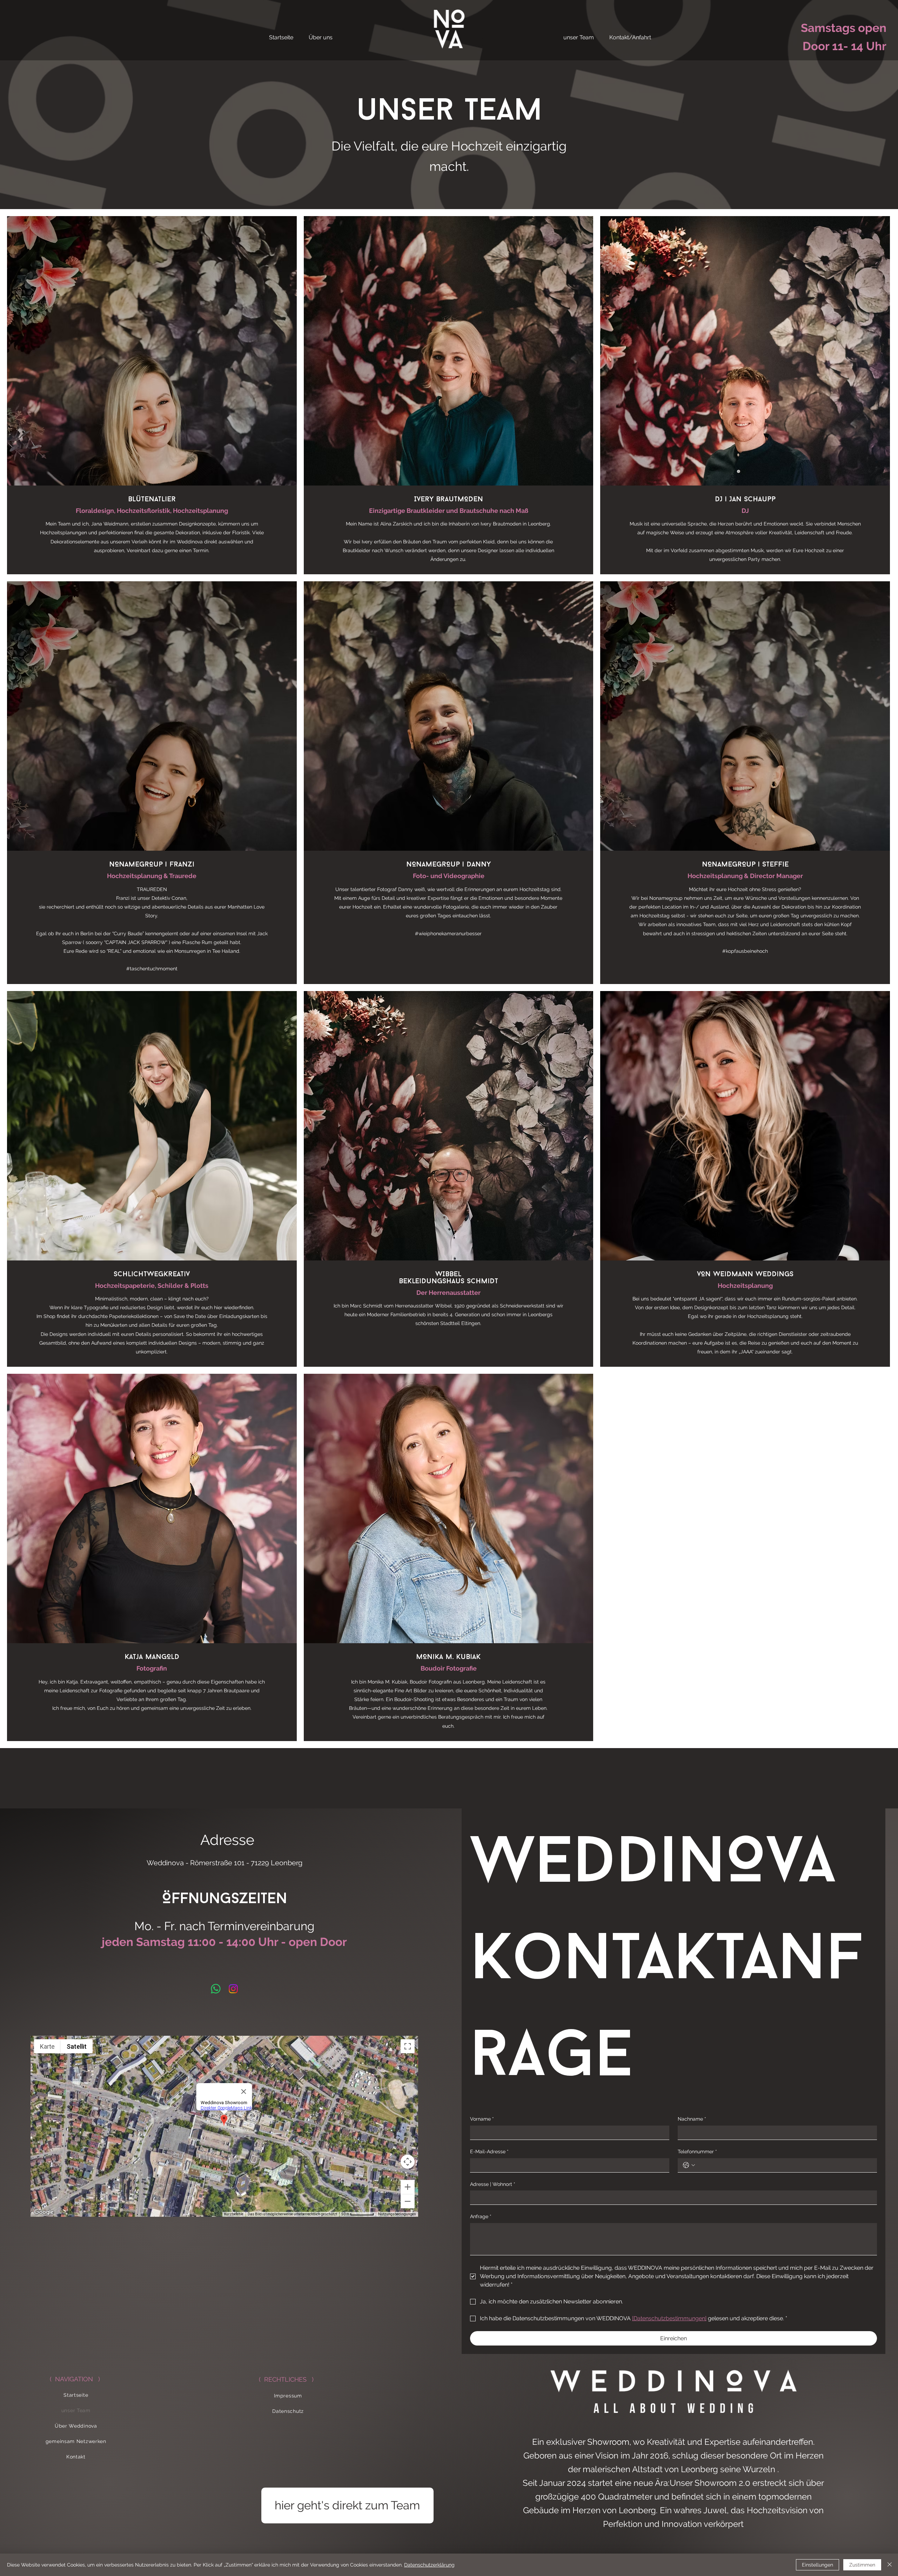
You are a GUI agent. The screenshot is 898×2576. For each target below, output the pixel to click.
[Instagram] (233, 1989)
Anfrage (481, 2216)
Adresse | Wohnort (493, 2184)
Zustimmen (862, 2565)
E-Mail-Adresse (489, 2152)
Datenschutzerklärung (429, 2565)
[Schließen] (890, 2565)
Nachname (692, 2119)
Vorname (482, 2119)
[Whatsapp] (216, 1989)
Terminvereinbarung (261, 1926)
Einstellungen (817, 2565)
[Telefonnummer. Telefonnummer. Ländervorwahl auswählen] (689, 2165)
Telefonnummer (697, 2152)
